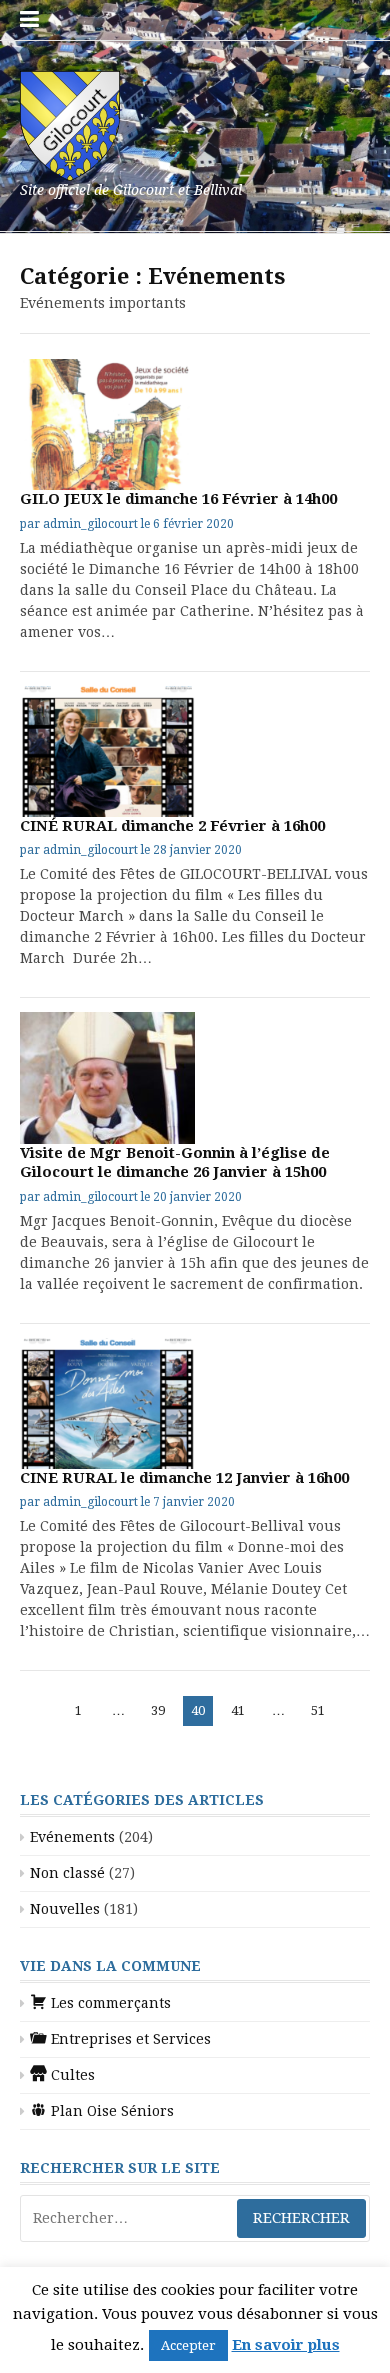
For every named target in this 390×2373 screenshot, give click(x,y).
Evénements (72, 1837)
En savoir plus (286, 2345)
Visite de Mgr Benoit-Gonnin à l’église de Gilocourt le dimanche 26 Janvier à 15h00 (175, 1163)
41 (241, 1710)
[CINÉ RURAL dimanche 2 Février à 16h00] (107, 751)
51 (321, 1710)
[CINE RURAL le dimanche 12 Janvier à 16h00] (107, 1403)
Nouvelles (65, 1909)
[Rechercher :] (195, 2218)
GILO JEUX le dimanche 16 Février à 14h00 (178, 499)
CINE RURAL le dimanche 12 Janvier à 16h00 (184, 1478)
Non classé (67, 1873)
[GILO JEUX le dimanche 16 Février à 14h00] (107, 424)
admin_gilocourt (90, 524)
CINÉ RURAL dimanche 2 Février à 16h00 (172, 826)
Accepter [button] (188, 2345)
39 (161, 1710)
